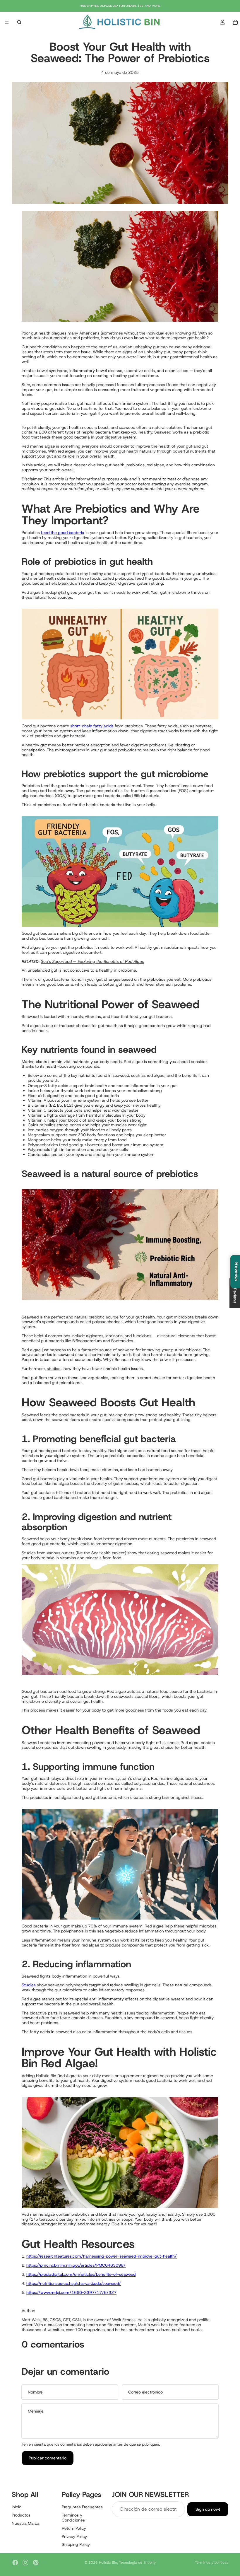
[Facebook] (15, 2563)
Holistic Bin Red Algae (56, 2076)
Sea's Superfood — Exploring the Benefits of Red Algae (92, 961)
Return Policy (74, 2528)
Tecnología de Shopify (137, 2563)
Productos (21, 2515)
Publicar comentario (48, 2458)
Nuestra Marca (26, 2523)
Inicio (17, 2507)
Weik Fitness (124, 2320)
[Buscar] (19, 22)
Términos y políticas (212, 2563)
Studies (29, 1553)
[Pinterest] (36, 2563)
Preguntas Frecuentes (82, 2507)
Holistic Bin (108, 2563)
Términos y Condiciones (73, 2518)
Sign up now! (208, 2509)
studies (54, 1369)
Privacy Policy (74, 2536)
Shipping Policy (76, 2545)
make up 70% (84, 1926)
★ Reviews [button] (235, 1293)
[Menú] (7, 22)
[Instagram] (25, 2563)
